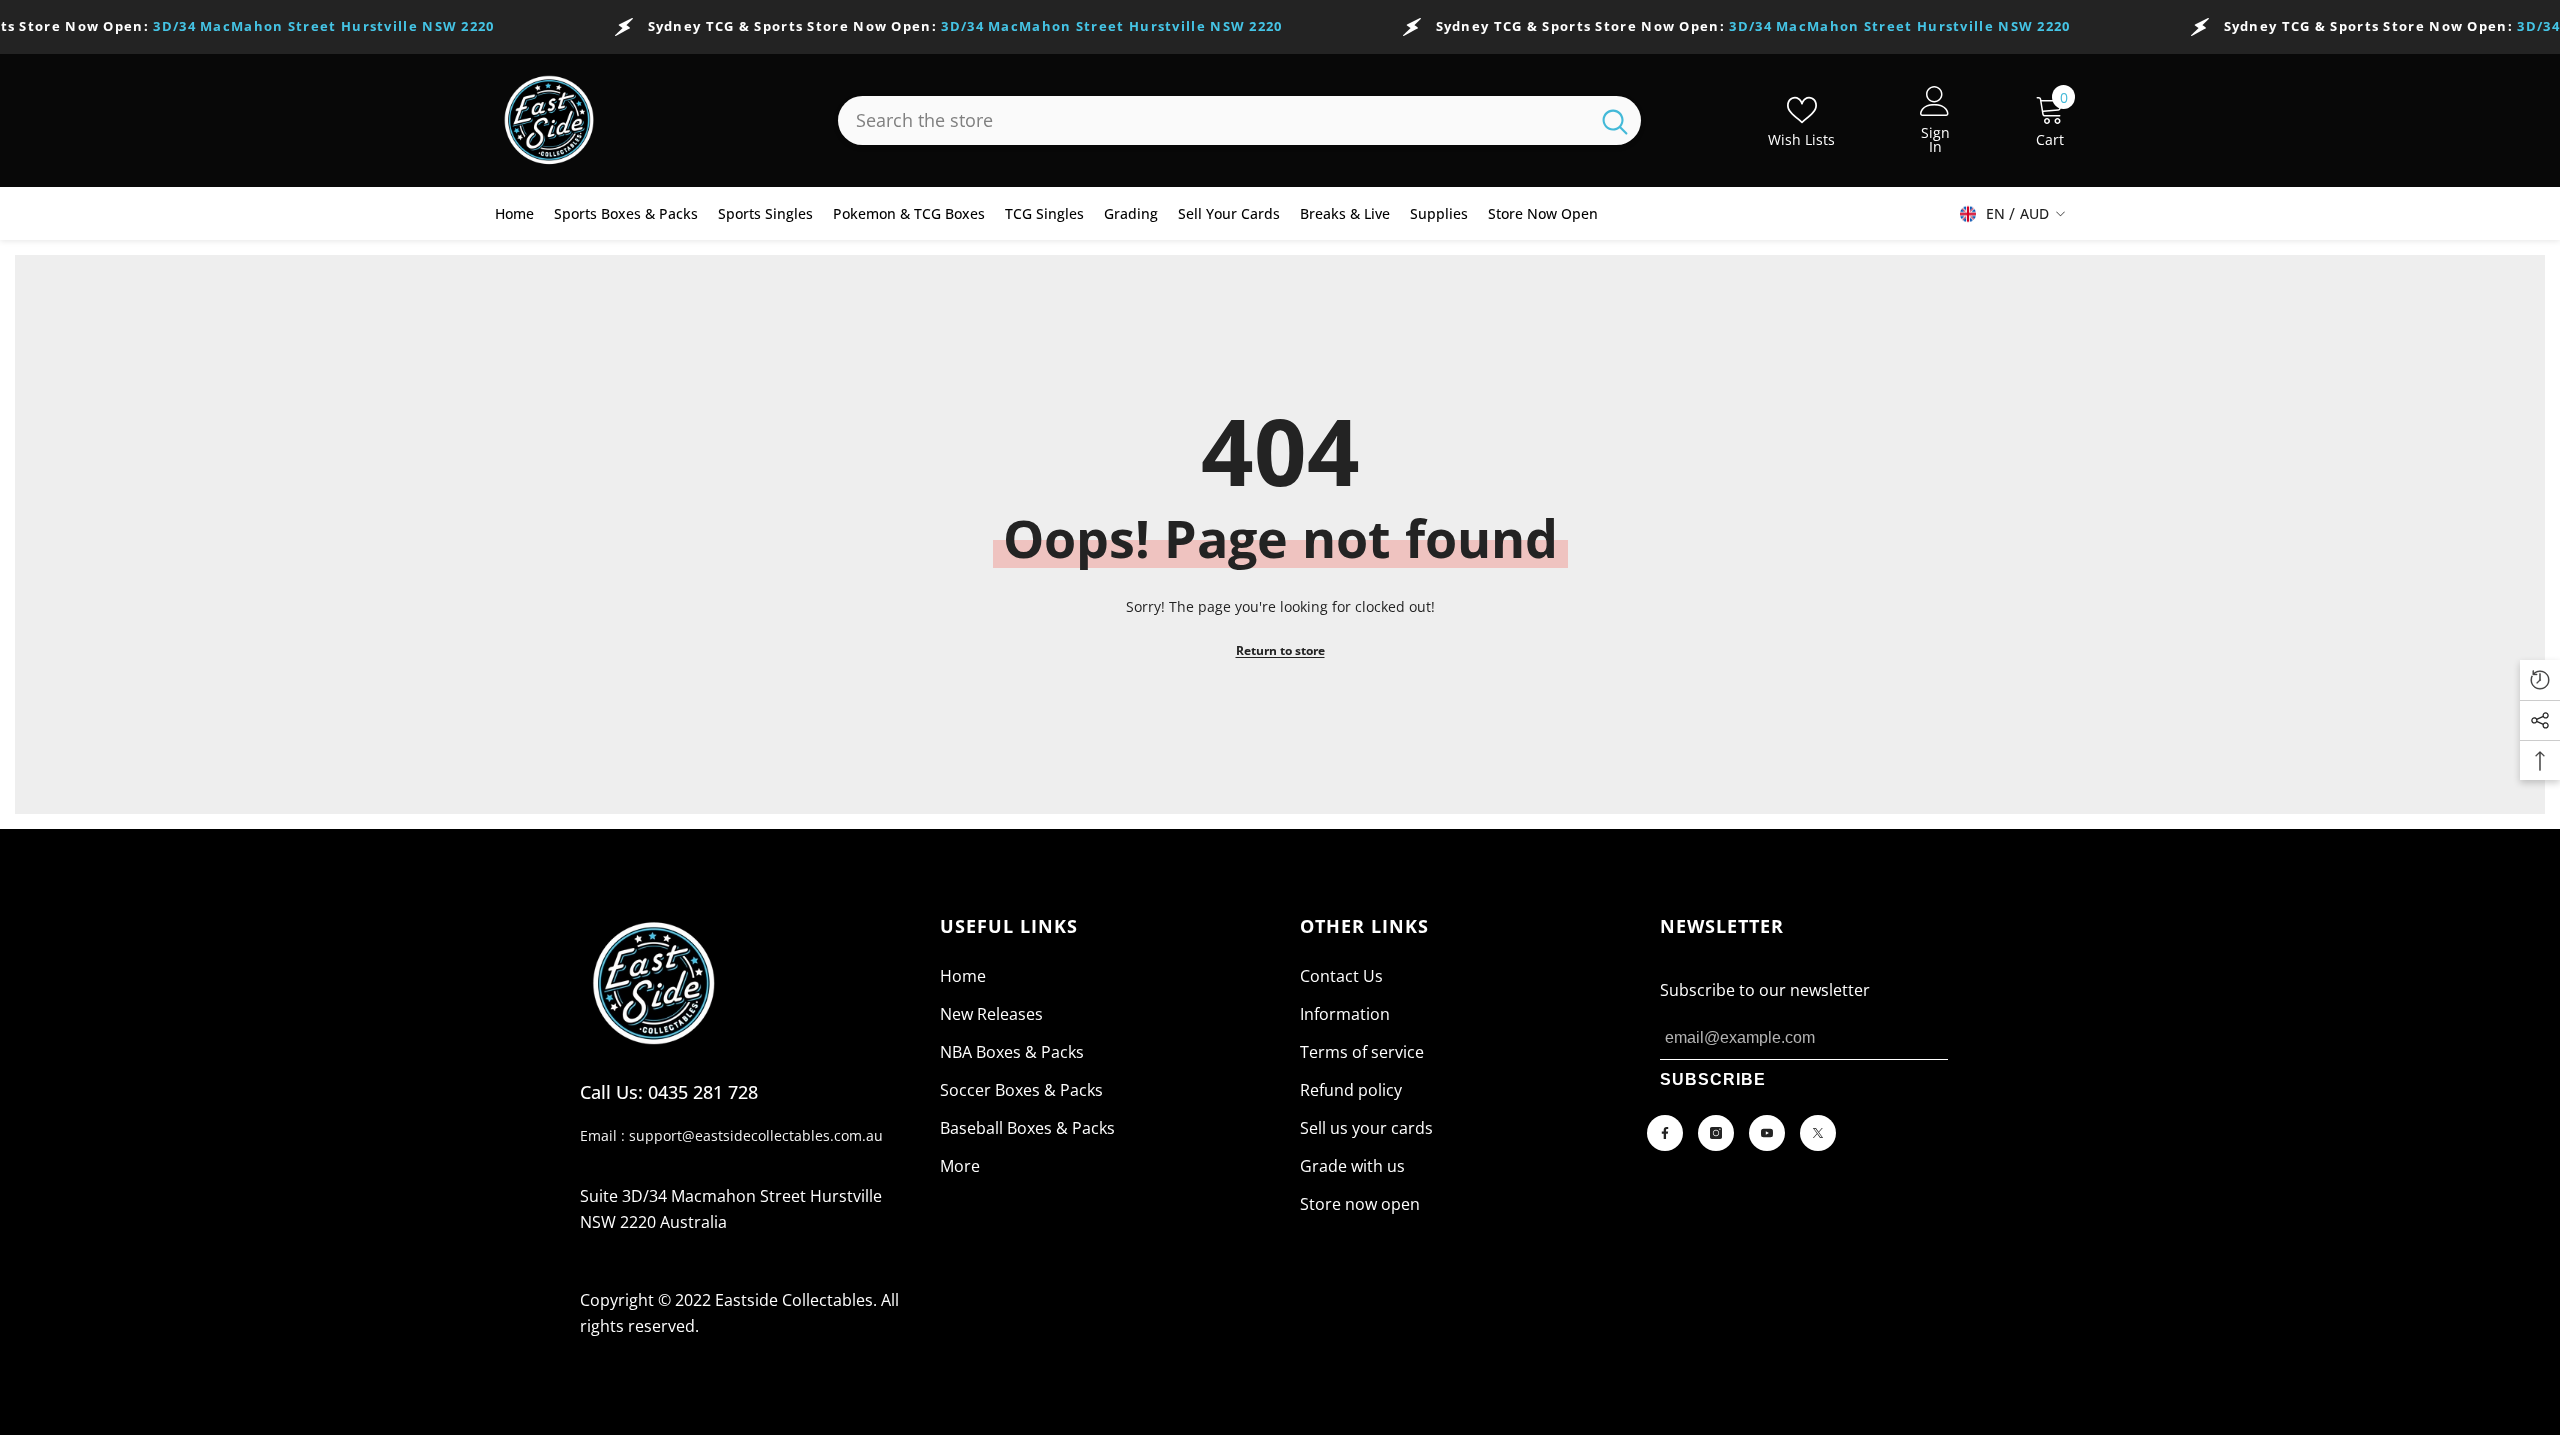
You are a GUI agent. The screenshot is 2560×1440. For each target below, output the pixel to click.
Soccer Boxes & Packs (1021, 1090)
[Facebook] (1665, 1133)
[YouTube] (1767, 1133)
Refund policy (1351, 1090)
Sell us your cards (1366, 1128)
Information (1345, 1014)
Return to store (1280, 650)
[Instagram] (1716, 1133)
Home (963, 976)
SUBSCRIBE (1713, 1079)
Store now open (1360, 1204)
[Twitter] (1818, 1133)
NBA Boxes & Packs (1012, 1052)
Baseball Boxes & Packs (1027, 1128)
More (960, 1166)
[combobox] (1213, 120)
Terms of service (1362, 1052)
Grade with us (1352, 1166)
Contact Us (1341, 976)
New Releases (991, 1014)
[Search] (1239, 120)
